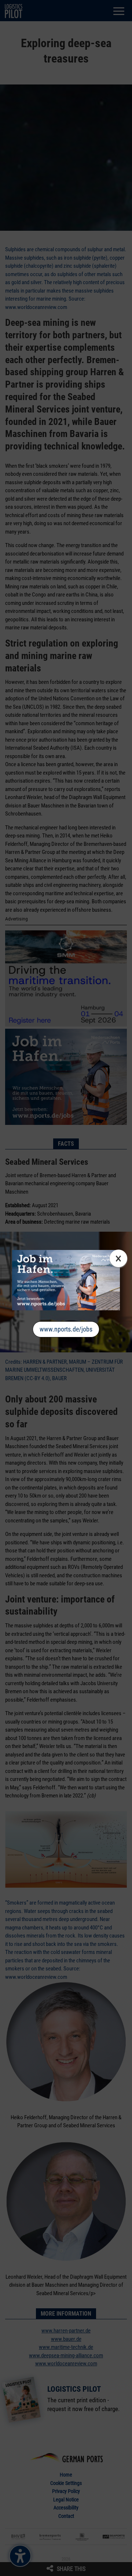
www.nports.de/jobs (66, 1329)
